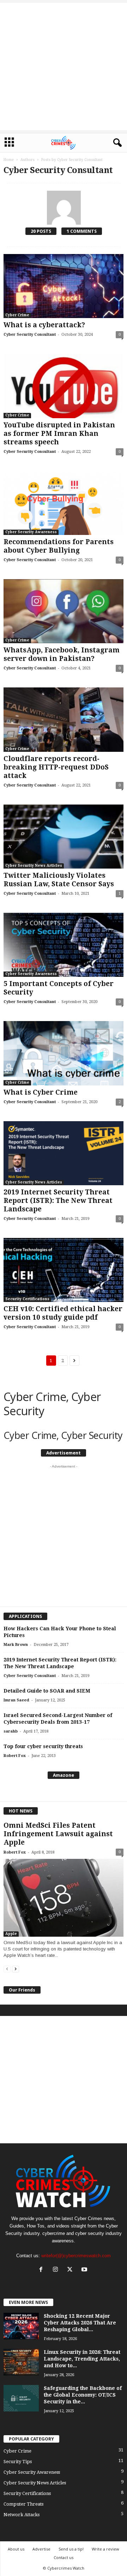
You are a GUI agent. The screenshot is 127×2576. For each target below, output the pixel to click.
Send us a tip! (71, 2549)
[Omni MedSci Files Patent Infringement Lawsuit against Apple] (64, 1898)
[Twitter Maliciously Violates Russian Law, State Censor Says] (64, 837)
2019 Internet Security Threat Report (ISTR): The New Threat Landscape (58, 1201)
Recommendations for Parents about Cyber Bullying (59, 546)
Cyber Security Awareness (31, 532)
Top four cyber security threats (43, 1746)
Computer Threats (23, 2504)
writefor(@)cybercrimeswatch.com (76, 2256)
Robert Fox (15, 1756)
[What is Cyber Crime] (64, 1053)
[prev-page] (7, 1969)
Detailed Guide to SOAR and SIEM (47, 1691)
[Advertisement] (64, 67)
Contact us (64, 2557)
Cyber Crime (17, 315)
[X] (71, 2270)
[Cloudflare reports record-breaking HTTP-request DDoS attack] (64, 719)
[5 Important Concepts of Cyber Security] (64, 945)
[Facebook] (43, 2270)
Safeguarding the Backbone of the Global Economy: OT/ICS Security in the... (83, 2395)
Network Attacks (22, 2515)
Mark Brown (16, 1645)
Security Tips (18, 2462)
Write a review (105, 2549)
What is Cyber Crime (41, 1092)
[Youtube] (85, 2270)
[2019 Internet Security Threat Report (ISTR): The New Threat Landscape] (64, 1153)
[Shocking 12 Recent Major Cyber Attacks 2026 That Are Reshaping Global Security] (21, 2326)
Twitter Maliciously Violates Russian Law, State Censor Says (59, 880)
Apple (11, 1934)
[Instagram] (57, 2270)
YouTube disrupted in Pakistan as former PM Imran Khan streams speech (59, 434)
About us (16, 2549)
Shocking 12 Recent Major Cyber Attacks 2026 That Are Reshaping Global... (80, 2323)
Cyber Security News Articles (34, 866)
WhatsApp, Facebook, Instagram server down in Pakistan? (62, 654)
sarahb (11, 1731)
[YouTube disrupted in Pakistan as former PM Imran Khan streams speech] (64, 386)
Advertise (41, 2549)
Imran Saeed (16, 1700)
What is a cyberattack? (44, 325)
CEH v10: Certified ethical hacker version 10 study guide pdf (63, 1313)
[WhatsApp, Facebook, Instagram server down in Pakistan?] (64, 611)
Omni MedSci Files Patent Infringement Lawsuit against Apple (58, 1834)
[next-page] (16, 1969)
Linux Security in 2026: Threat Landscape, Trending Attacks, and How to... (82, 2359)
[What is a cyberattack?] (64, 286)
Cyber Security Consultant (30, 335)
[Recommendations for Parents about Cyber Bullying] (64, 503)
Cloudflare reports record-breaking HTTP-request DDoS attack (56, 767)
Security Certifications (27, 1299)
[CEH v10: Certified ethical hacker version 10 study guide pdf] (64, 1270)
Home (9, 160)
